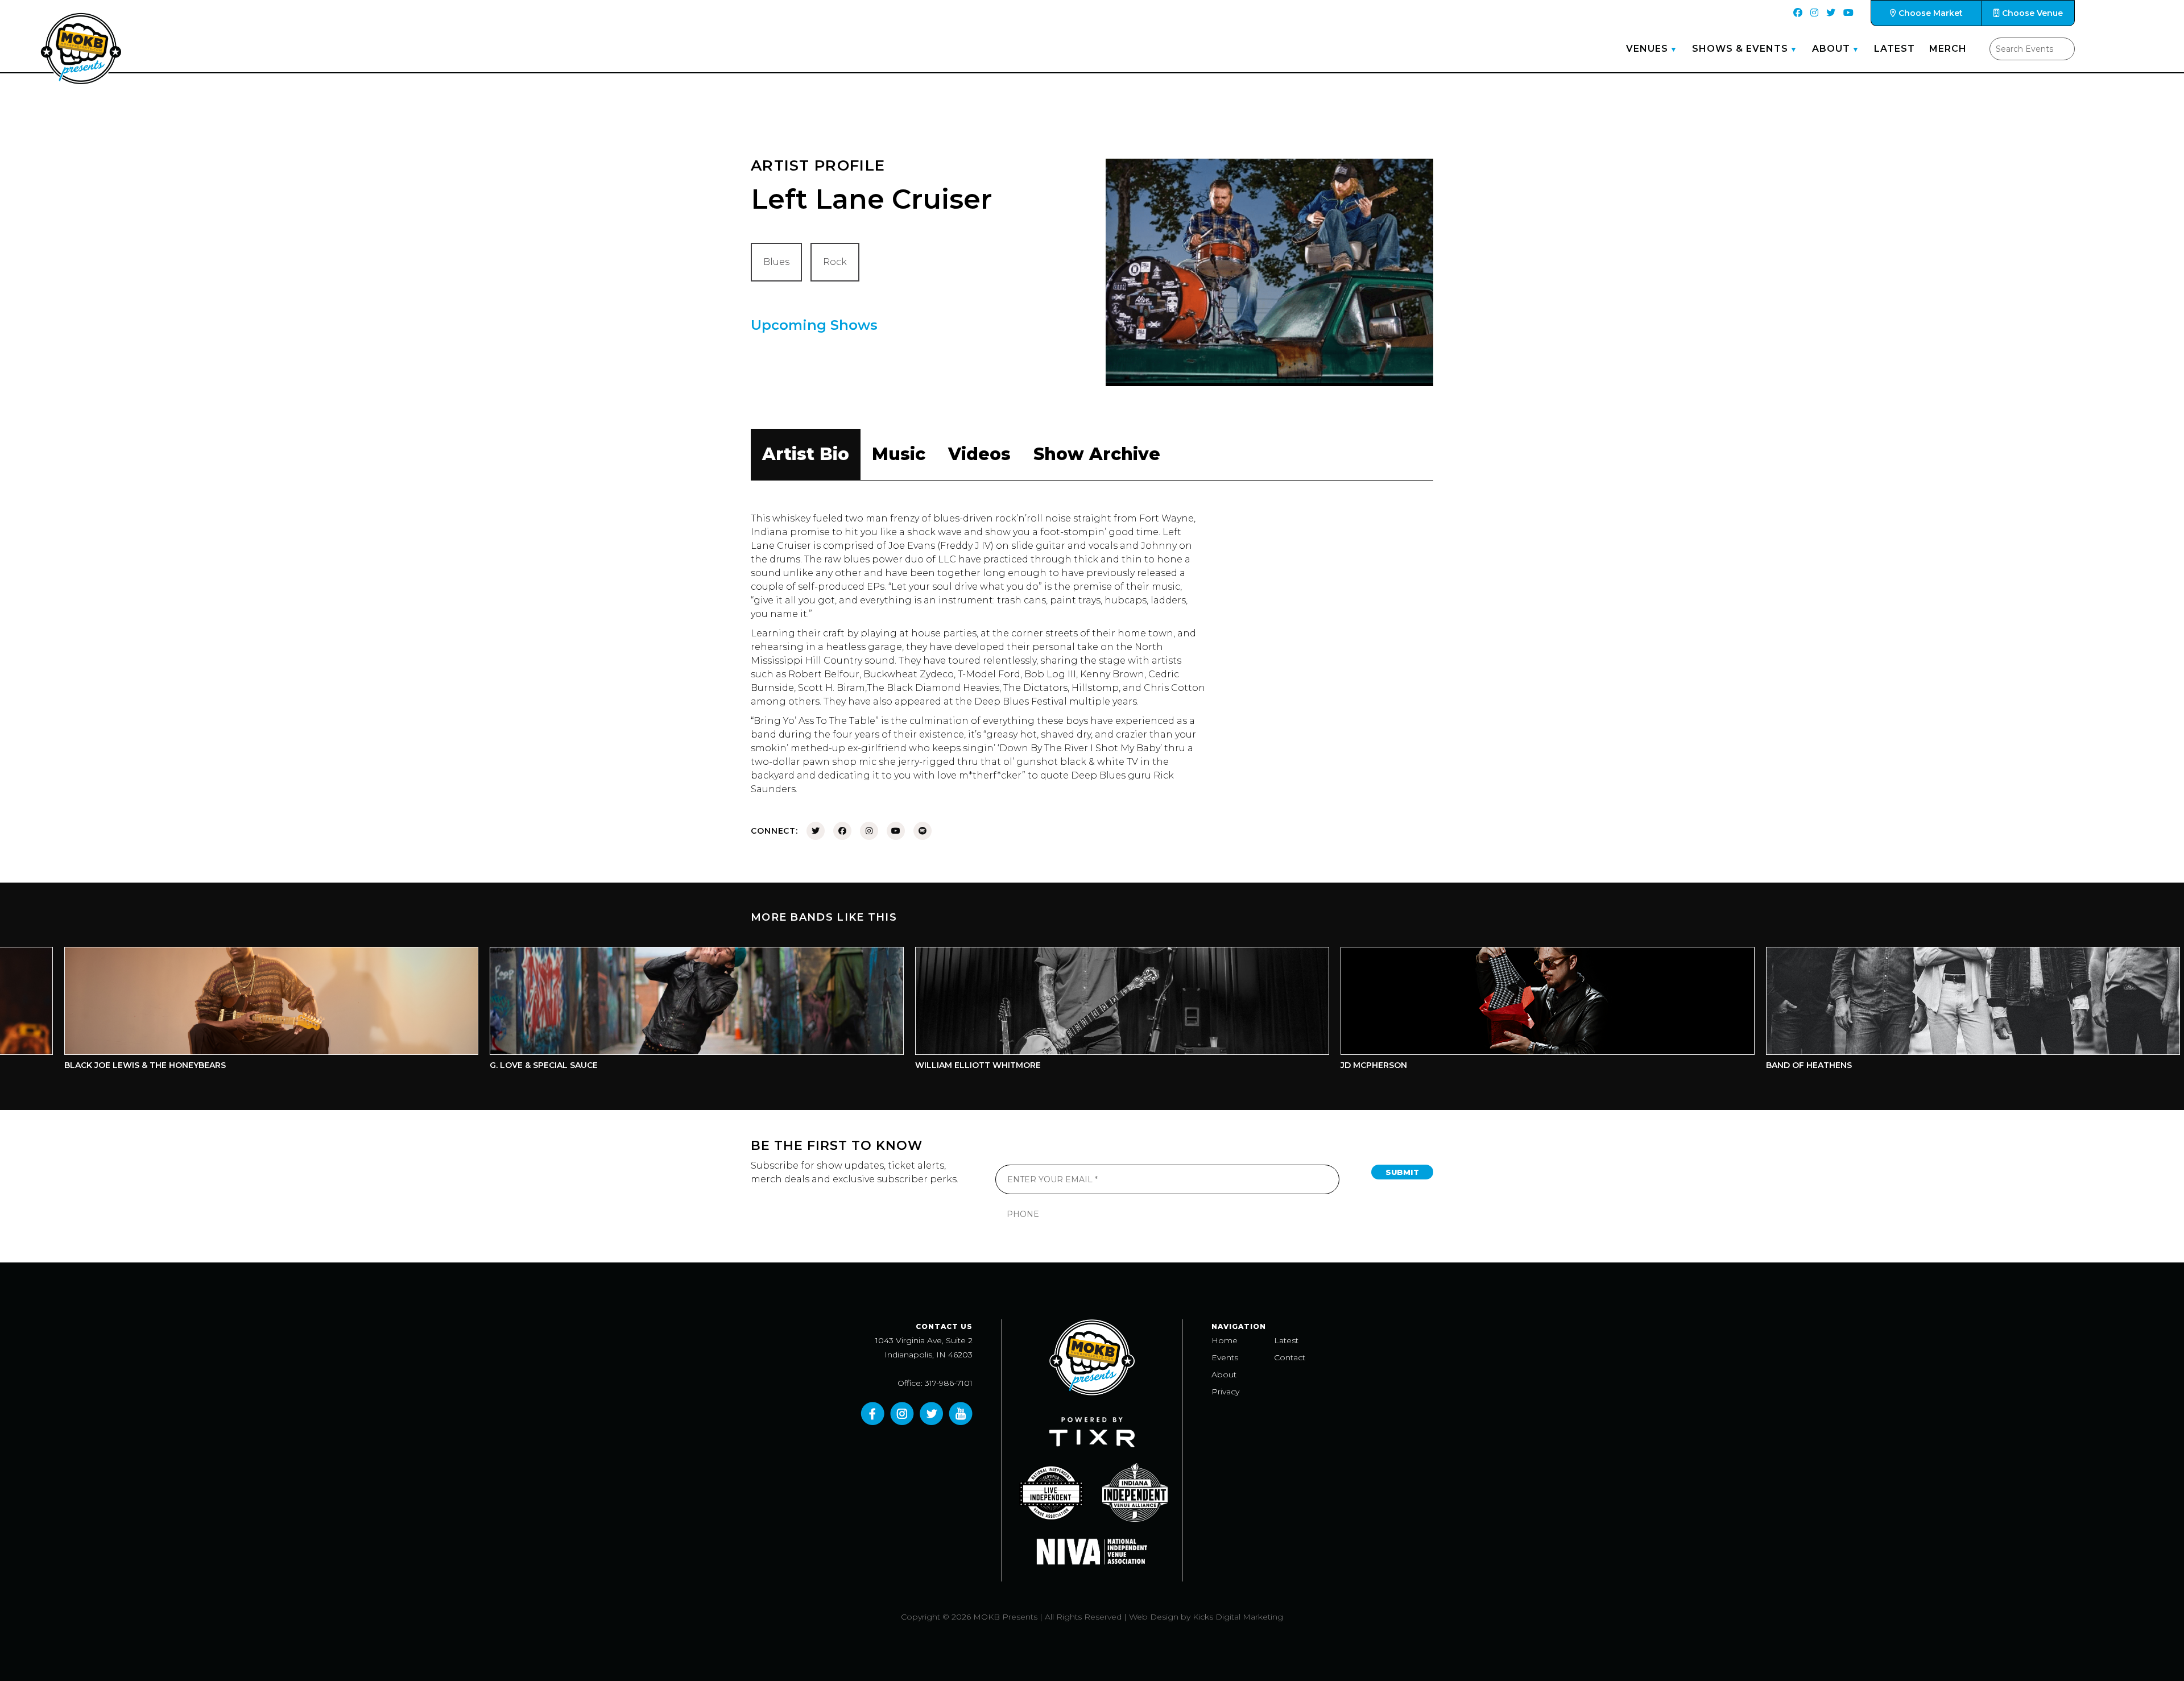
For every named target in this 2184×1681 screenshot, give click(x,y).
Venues (1647, 49)
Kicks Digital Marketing (1238, 1617)
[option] (530, 1011)
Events (1225, 1357)
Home (1225, 1340)
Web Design (1154, 1617)
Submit (1402, 1172)
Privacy (1225, 1392)
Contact (1290, 1357)
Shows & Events (1740, 49)
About (1831, 49)
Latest (1895, 49)
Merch (1948, 49)
